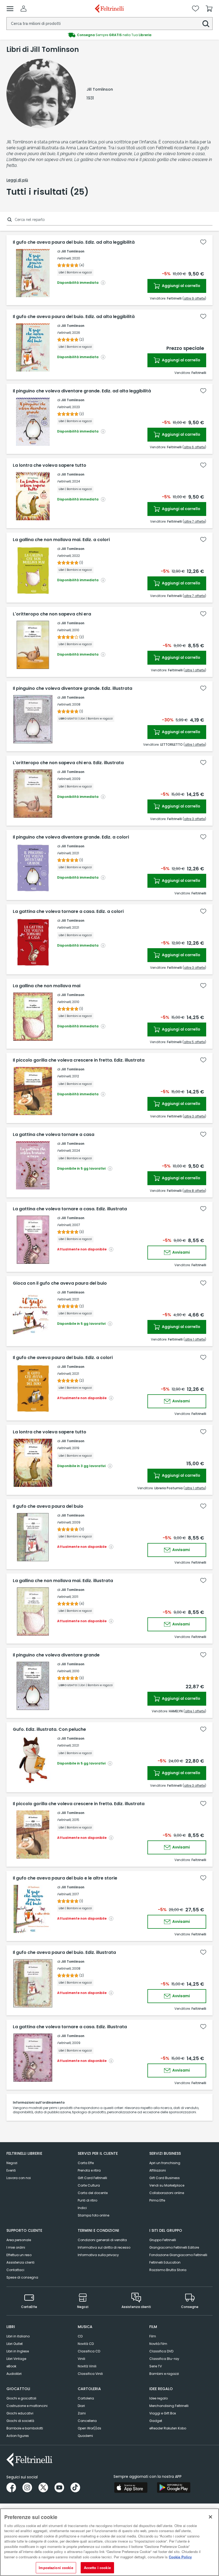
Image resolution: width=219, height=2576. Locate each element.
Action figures (18, 2436)
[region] (109, 2542)
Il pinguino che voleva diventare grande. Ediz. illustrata (73, 688)
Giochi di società (20, 2421)
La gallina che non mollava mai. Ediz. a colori (61, 540)
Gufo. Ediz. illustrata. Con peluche (49, 1729)
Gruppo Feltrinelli (163, 2240)
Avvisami (181, 1252)
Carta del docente (93, 2193)
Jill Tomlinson (73, 251)
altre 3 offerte (194, 819)
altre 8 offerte (194, 1191)
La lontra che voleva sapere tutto (50, 465)
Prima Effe (157, 2200)
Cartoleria (86, 2398)
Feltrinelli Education (165, 2262)
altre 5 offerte (194, 1042)
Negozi (12, 2163)
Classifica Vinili (90, 2374)
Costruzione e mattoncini (27, 2406)
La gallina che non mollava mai (47, 986)
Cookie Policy (180, 2557)
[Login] (24, 9)
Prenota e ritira (89, 2170)
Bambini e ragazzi (164, 2374)
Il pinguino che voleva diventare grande (56, 1655)
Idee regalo (159, 2398)
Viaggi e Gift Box (163, 2413)
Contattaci (15, 2270)
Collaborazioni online (167, 2193)
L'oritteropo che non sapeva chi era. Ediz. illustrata (68, 763)
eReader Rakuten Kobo (168, 2428)
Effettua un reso (19, 2255)
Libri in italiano (18, 2336)
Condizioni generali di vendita (102, 2240)
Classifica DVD (161, 2351)
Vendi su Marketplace (167, 2185)
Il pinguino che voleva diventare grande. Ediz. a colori (71, 837)
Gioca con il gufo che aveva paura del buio (60, 1283)
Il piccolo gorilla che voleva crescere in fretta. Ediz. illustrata (79, 1060)
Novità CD (86, 2344)
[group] (109, 35)
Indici (82, 2208)
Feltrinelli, (64, 258)
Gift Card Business (165, 2178)
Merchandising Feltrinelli (169, 2406)
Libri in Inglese (18, 2351)
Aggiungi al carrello (181, 286)
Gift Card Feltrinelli (92, 2178)
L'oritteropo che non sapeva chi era (52, 614)
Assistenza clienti (20, 2262)
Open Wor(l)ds (89, 2428)
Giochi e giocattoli (21, 2398)
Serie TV (156, 2366)
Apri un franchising (165, 2163)
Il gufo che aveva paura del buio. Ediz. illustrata (64, 1953)
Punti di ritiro (87, 2200)
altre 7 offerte (194, 521)
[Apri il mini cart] (209, 9)
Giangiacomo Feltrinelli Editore (174, 2247)
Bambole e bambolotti (25, 2428)
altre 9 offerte (194, 298)
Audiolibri (14, 2374)
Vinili (81, 2359)
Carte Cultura (89, 2185)
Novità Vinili (87, 2366)
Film (153, 2336)
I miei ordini (16, 2247)
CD (80, 2336)
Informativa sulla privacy (98, 2255)
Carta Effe (86, 2163)
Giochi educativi (20, 2413)
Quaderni (85, 2436)
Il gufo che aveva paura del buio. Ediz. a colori (63, 1358)
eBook (11, 2366)
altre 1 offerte (195, 670)
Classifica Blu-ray (164, 2359)
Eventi (11, 2170)
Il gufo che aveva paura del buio (48, 1506)
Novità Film (158, 2344)
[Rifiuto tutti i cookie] (210, 2517)
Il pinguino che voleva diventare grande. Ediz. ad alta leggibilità (82, 391)
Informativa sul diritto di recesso (104, 2247)
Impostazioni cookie (56, 2568)
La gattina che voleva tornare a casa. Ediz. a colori (68, 912)
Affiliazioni (158, 2170)
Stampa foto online (93, 2215)
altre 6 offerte (194, 447)
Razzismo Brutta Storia (168, 2270)
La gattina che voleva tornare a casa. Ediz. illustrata (70, 1209)
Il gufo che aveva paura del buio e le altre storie (65, 1878)
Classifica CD (89, 2351)
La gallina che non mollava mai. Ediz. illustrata (63, 1581)
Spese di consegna (22, 2277)
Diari (81, 2406)
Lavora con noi (19, 2178)
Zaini (82, 2413)
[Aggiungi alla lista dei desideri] (203, 242)
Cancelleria (87, 2421)
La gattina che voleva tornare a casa (54, 1135)
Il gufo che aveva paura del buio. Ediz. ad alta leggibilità (74, 242)
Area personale (19, 2240)
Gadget (156, 2421)
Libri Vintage (16, 2359)
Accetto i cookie (97, 2568)
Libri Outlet (15, 2344)
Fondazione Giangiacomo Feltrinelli (178, 2255)
